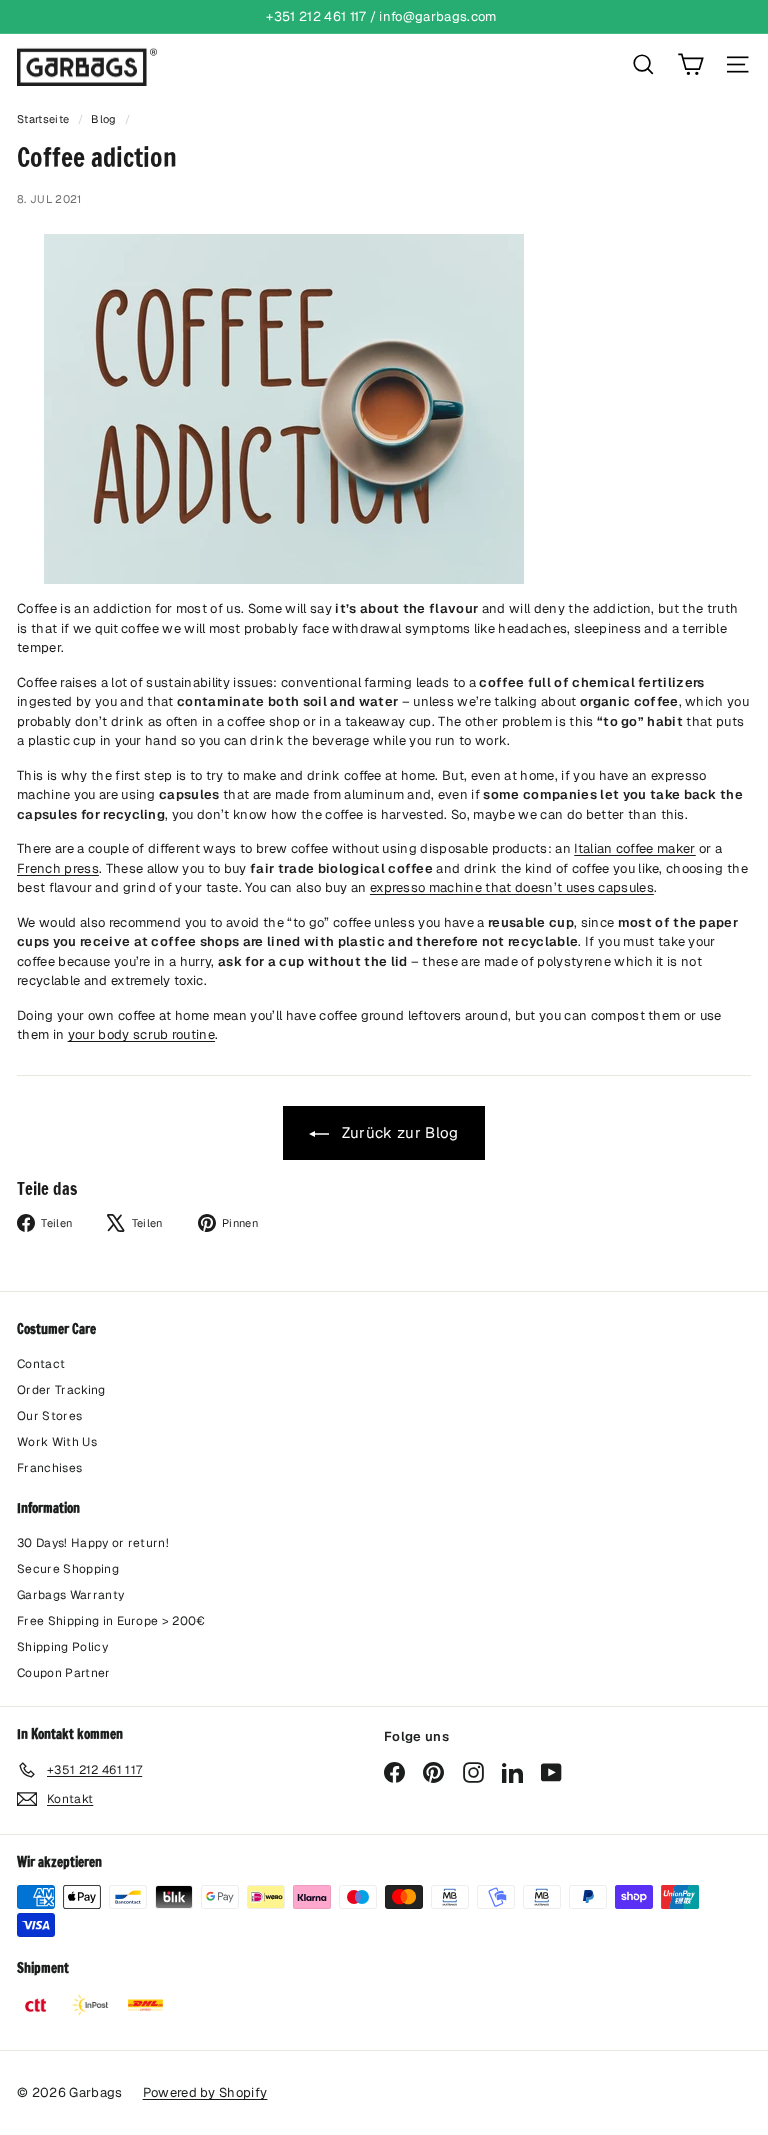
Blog (103, 119)
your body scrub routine (141, 1034)
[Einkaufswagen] (690, 64)
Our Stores (49, 1416)
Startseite (45, 119)
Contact (41, 1364)
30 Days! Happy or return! (93, 1543)
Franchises (49, 1468)
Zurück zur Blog (397, 1132)
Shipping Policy (62, 1647)
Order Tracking (61, 1390)
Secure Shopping (68, 1569)
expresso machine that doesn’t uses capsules (512, 887)
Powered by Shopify (205, 2092)
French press (58, 868)
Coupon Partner (64, 1673)
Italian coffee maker (635, 848)
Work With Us (57, 1442)
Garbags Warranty (70, 1595)
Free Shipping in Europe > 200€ (111, 1621)
